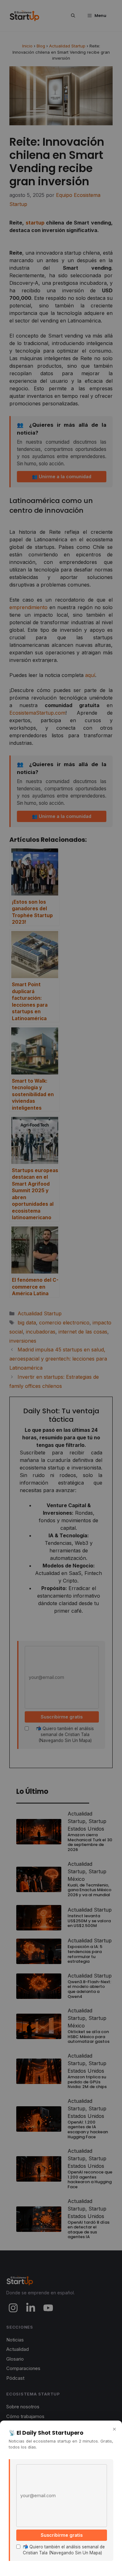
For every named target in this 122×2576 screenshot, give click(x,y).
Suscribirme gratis (62, 2535)
